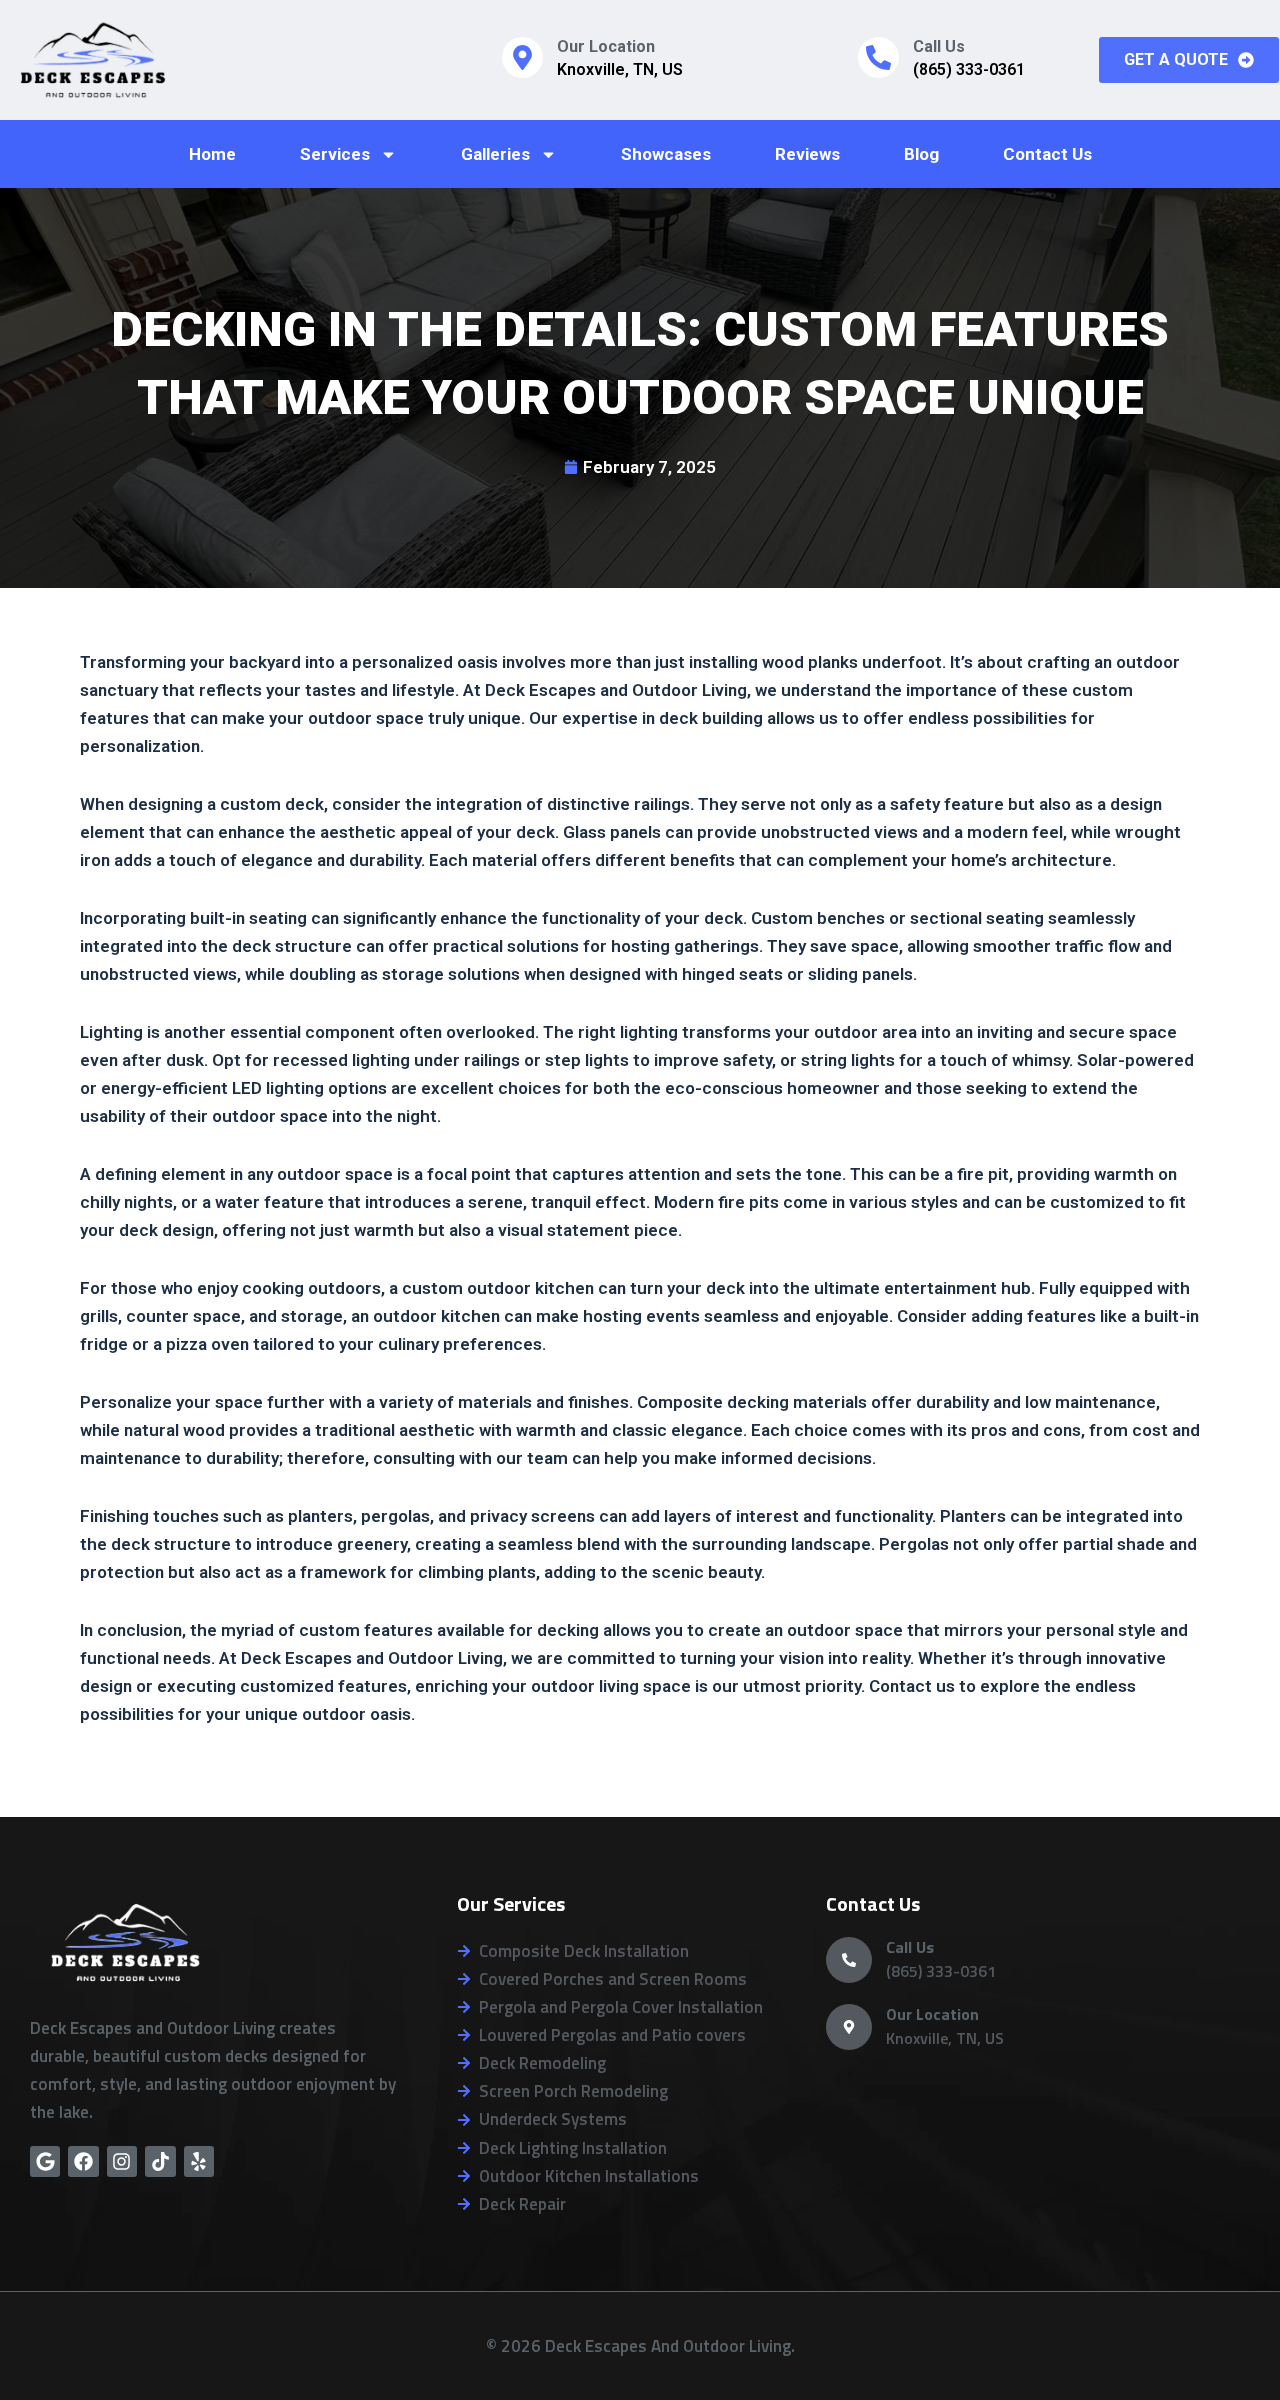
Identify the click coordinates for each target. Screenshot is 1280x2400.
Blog (921, 154)
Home (212, 154)
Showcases (666, 154)
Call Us (939, 46)
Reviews (807, 154)
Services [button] (335, 154)
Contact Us (1047, 154)
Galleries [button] (495, 154)
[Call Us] (878, 57)
